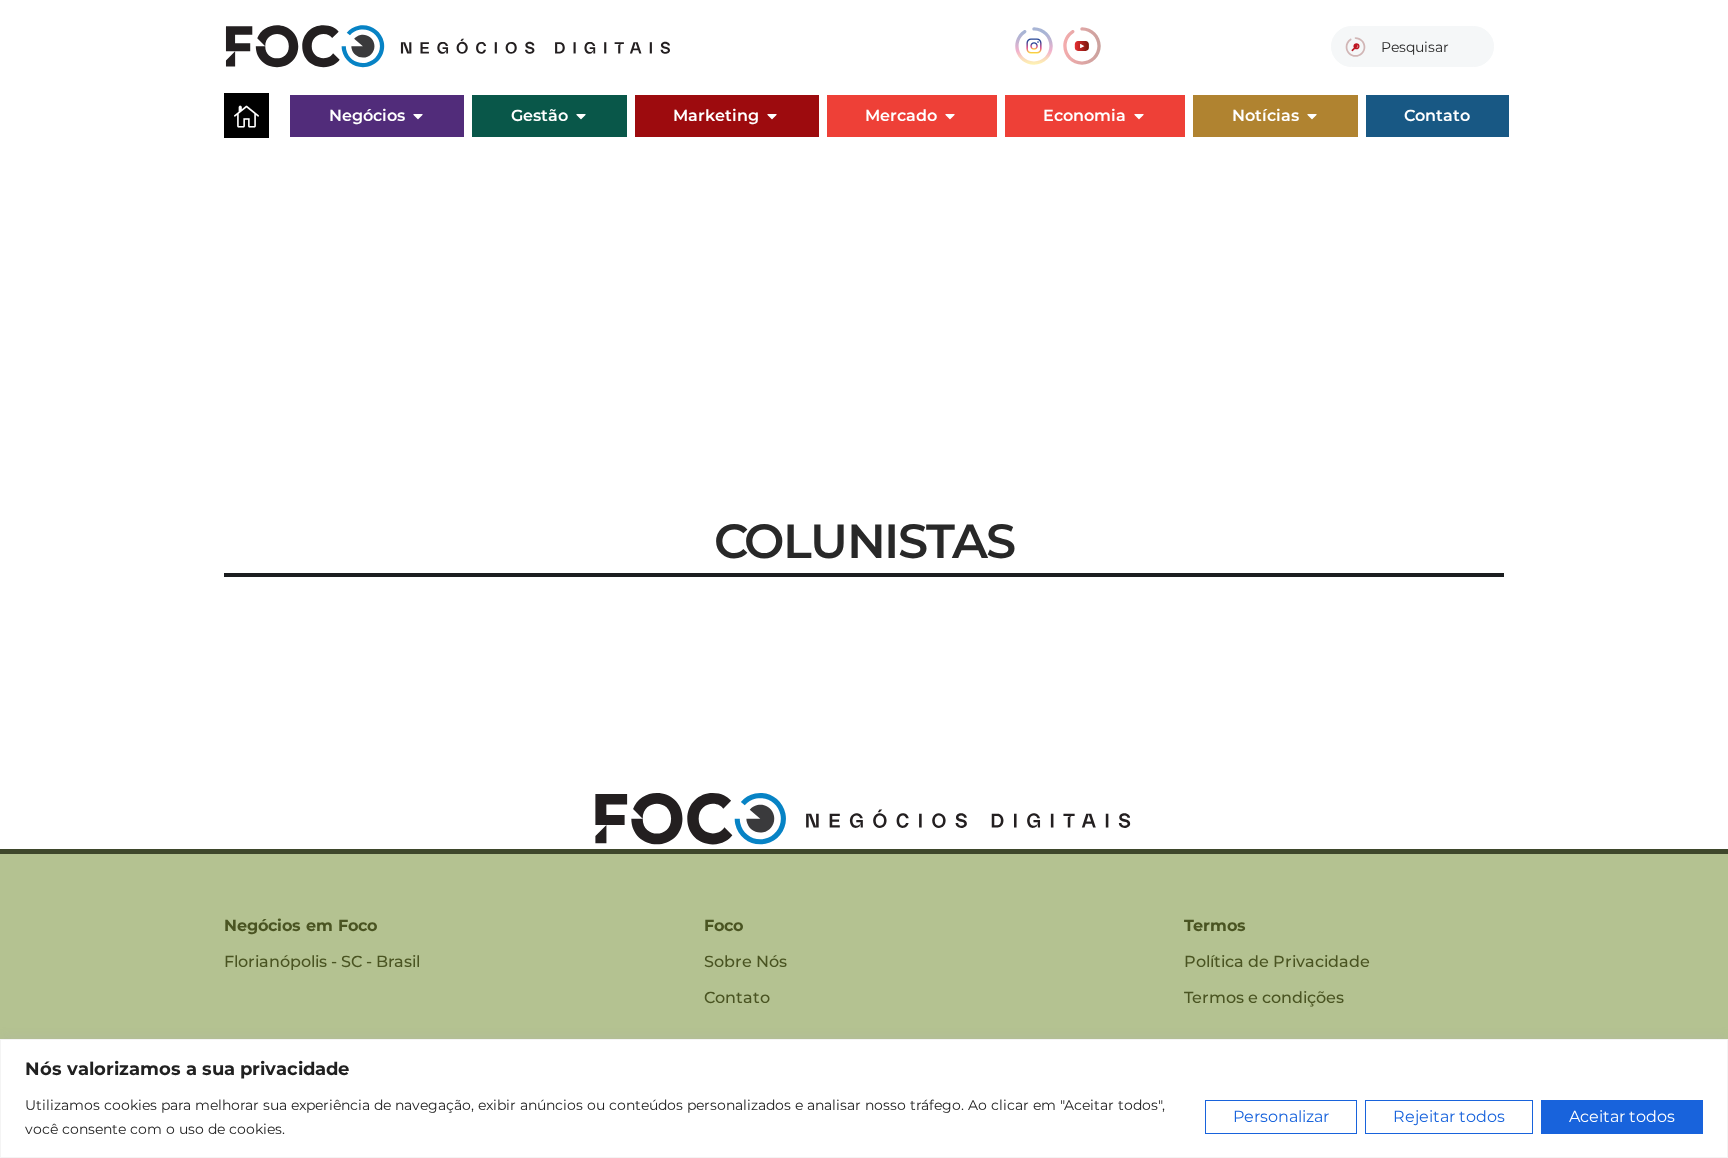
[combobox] (1412, 46)
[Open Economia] (1139, 116)
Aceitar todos (1622, 1116)
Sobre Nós (745, 961)
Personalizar (1281, 1116)
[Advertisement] (864, 296)
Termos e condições (1264, 997)
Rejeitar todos (1449, 1116)
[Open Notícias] (1312, 116)
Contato (737, 997)
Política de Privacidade (1277, 961)
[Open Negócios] (418, 116)
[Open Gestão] (581, 116)
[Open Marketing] (772, 116)
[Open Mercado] (950, 116)
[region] (864, 1098)
